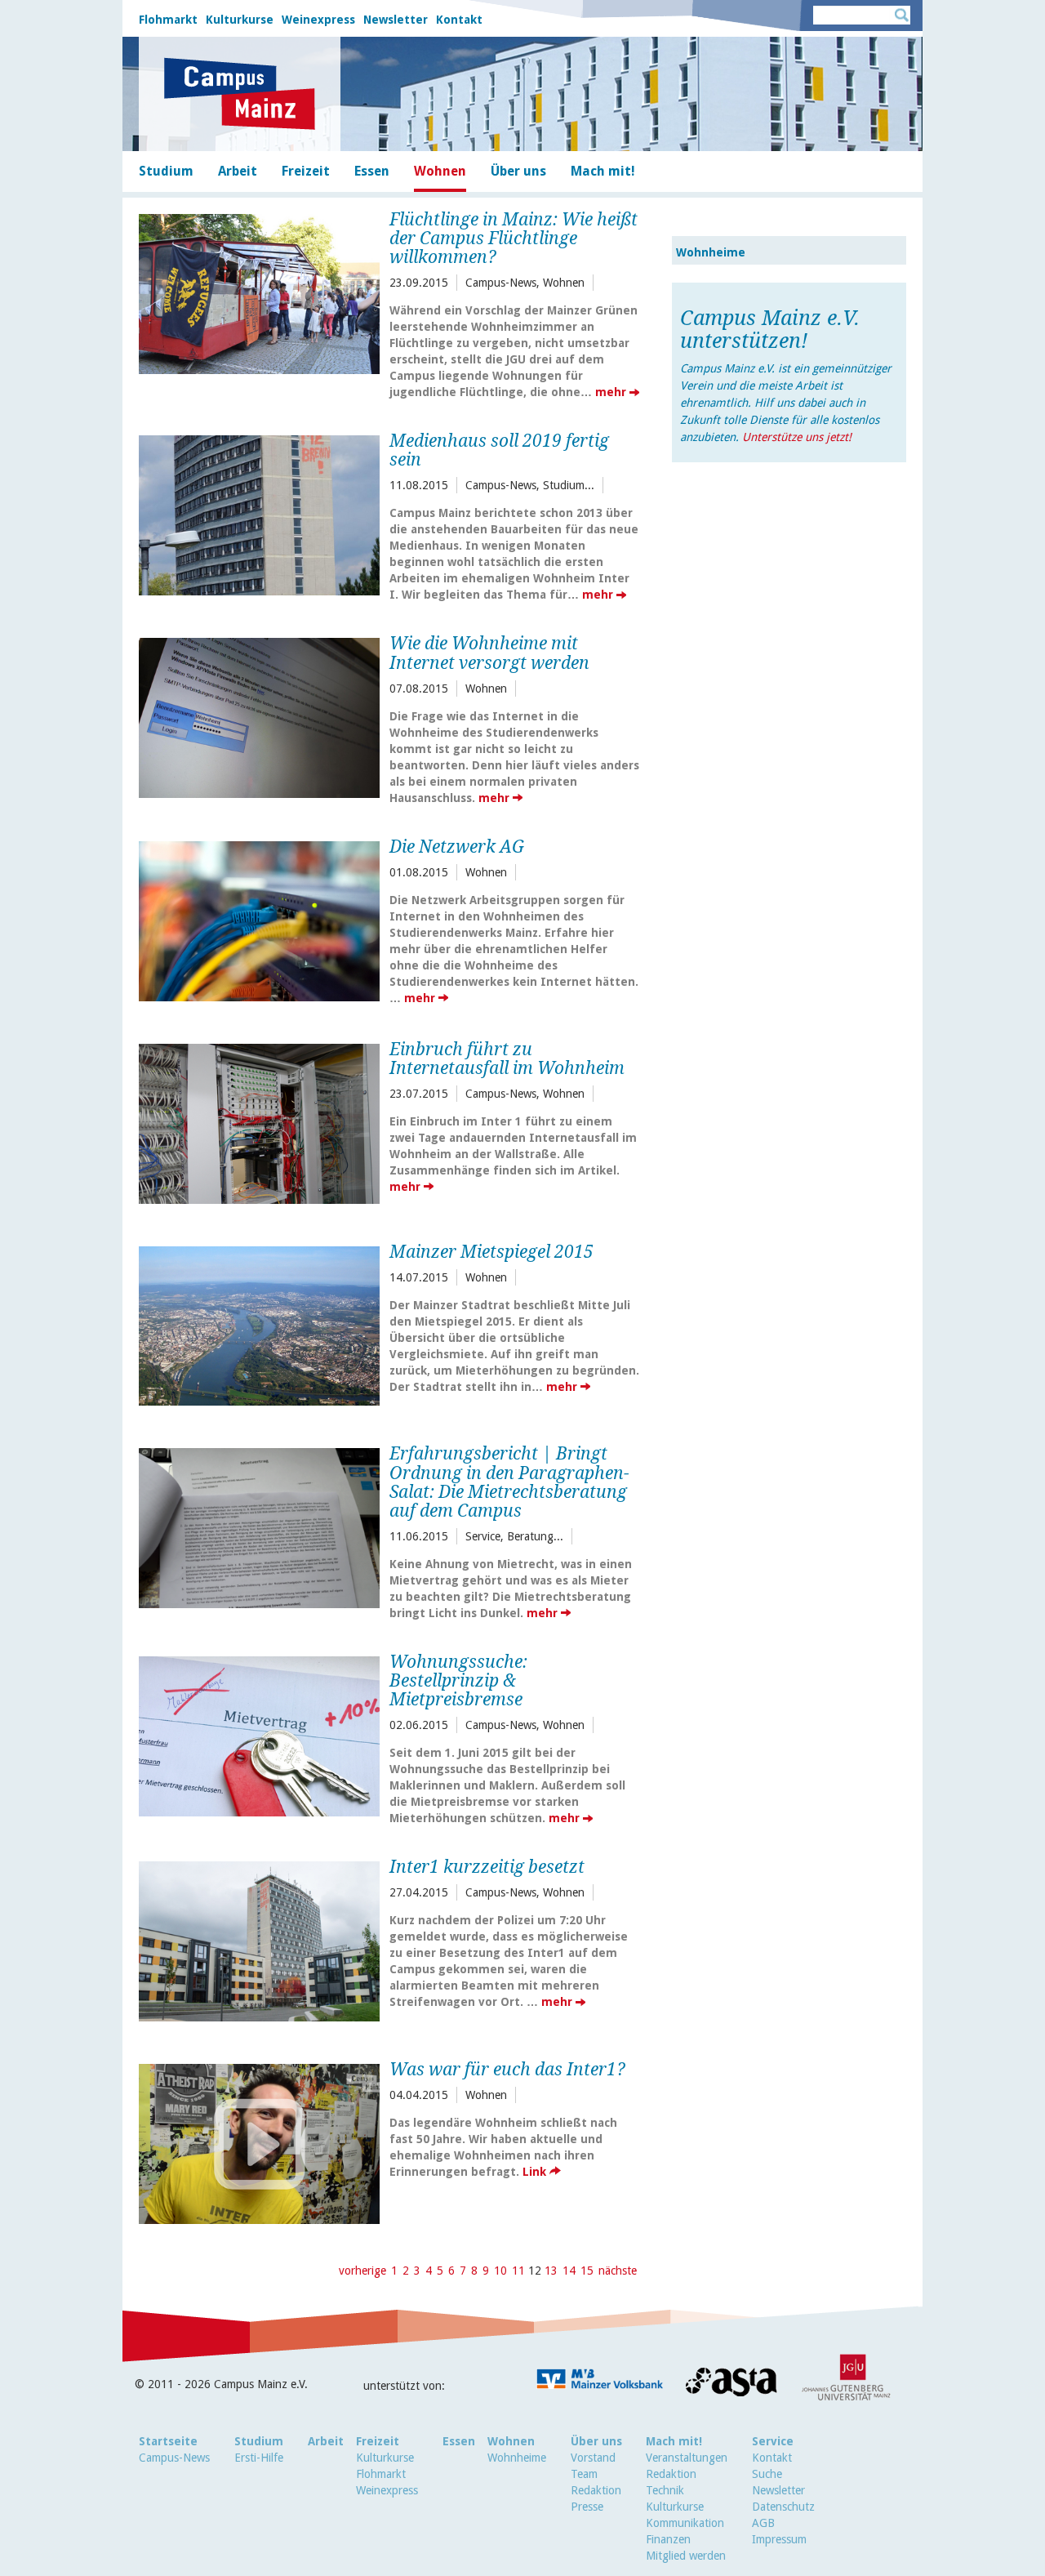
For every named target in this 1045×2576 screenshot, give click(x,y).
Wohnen (511, 2441)
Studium (259, 2441)
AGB (763, 2523)
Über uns (596, 2441)
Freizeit (378, 2441)
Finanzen (668, 2539)
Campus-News (174, 2458)
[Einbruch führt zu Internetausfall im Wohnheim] (259, 1122)
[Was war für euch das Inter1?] (259, 2142)
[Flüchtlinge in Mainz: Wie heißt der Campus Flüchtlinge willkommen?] (259, 292)
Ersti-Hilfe (259, 2458)
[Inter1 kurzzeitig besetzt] (259, 1939)
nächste (618, 2271)
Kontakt (459, 20)
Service (773, 2441)
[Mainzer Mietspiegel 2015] (259, 1324)
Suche (767, 2474)
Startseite (168, 2441)
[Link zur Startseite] (240, 94)
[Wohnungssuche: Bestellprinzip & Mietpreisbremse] (259, 1734)
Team (584, 2474)
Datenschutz (783, 2507)
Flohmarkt (168, 20)
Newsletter (396, 20)
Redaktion (596, 2490)
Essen (459, 2441)
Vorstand (593, 2458)
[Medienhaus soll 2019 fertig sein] (259, 513)
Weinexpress (318, 20)
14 (569, 2271)
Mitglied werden (686, 2556)
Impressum (779, 2539)
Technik (665, 2490)
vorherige (362, 2271)
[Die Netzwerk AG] (259, 919)
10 (500, 2271)
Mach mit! (674, 2441)
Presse (587, 2507)
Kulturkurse (240, 20)
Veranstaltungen (687, 2458)
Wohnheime (711, 252)
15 (587, 2271)
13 (551, 2271)
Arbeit (326, 2441)
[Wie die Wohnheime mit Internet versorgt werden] (259, 716)
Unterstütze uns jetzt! (797, 437)
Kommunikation (685, 2523)
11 (518, 2271)
